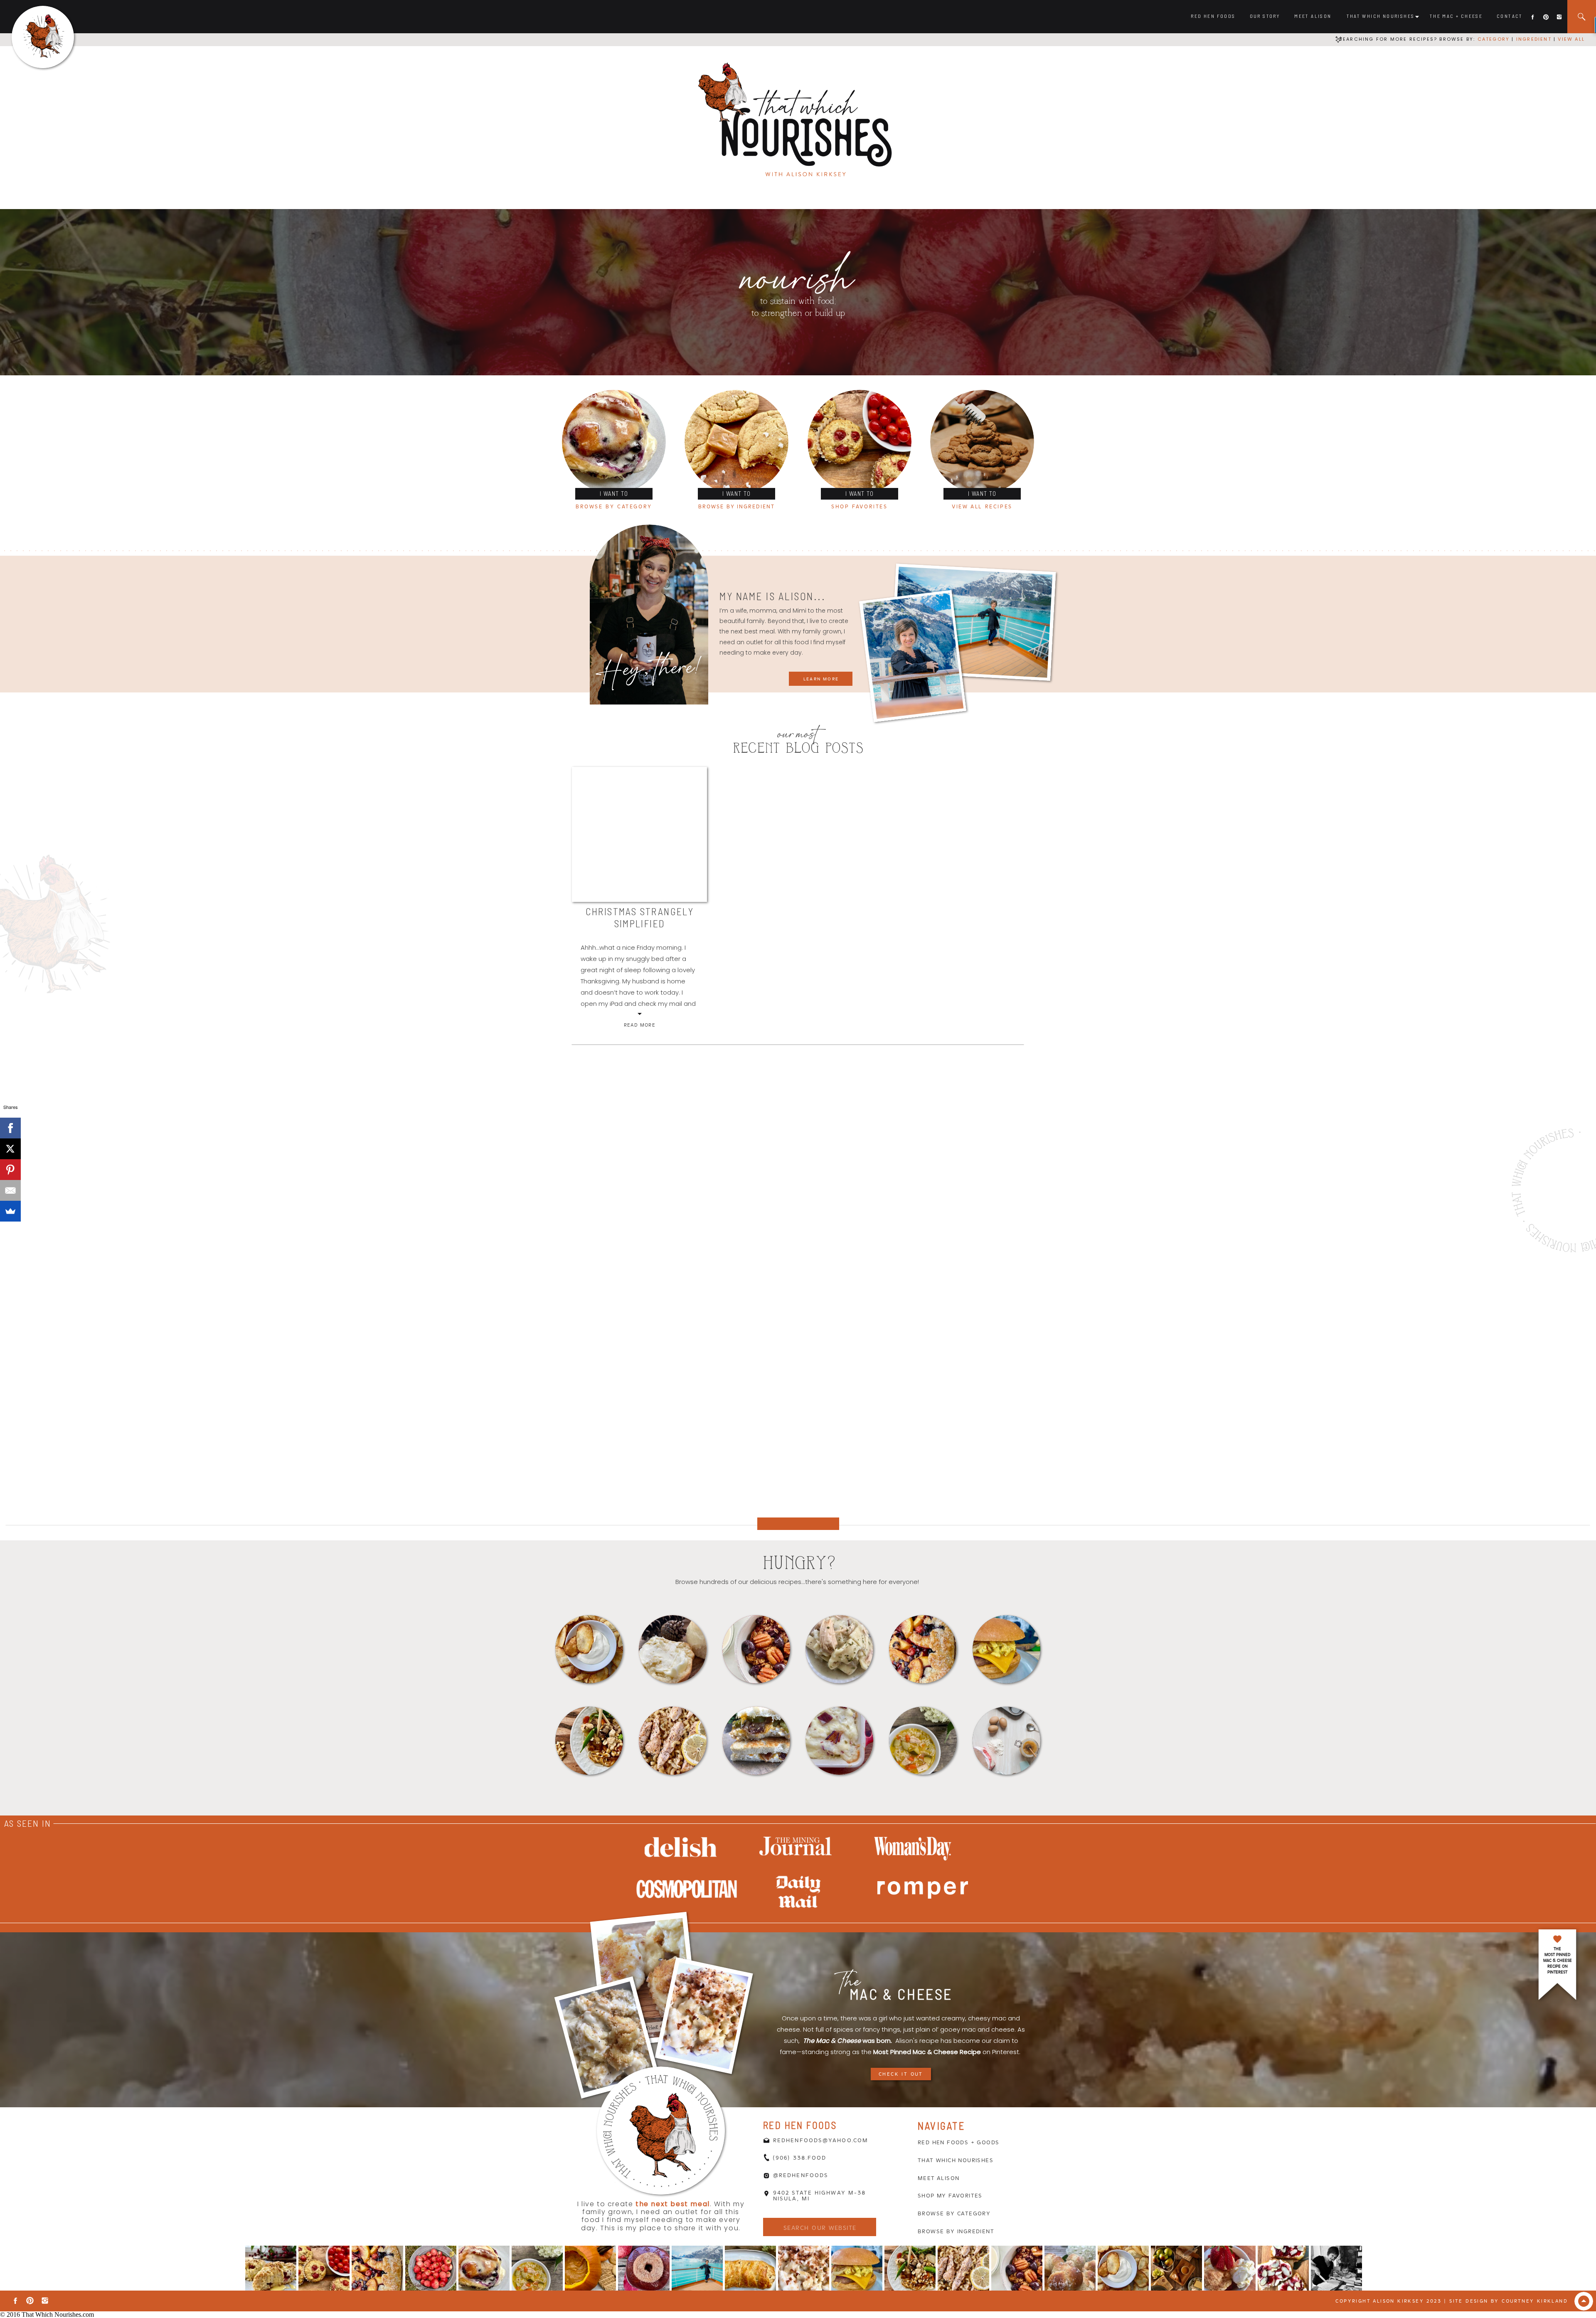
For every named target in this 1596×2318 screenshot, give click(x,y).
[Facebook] (10, 1128)
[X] (10, 1149)
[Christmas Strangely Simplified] (639, 834)
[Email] (10, 1190)
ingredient (1533, 39)
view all (1571, 39)
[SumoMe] (10, 1211)
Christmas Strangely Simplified (640, 917)
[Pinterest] (10, 1170)
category (1494, 39)
